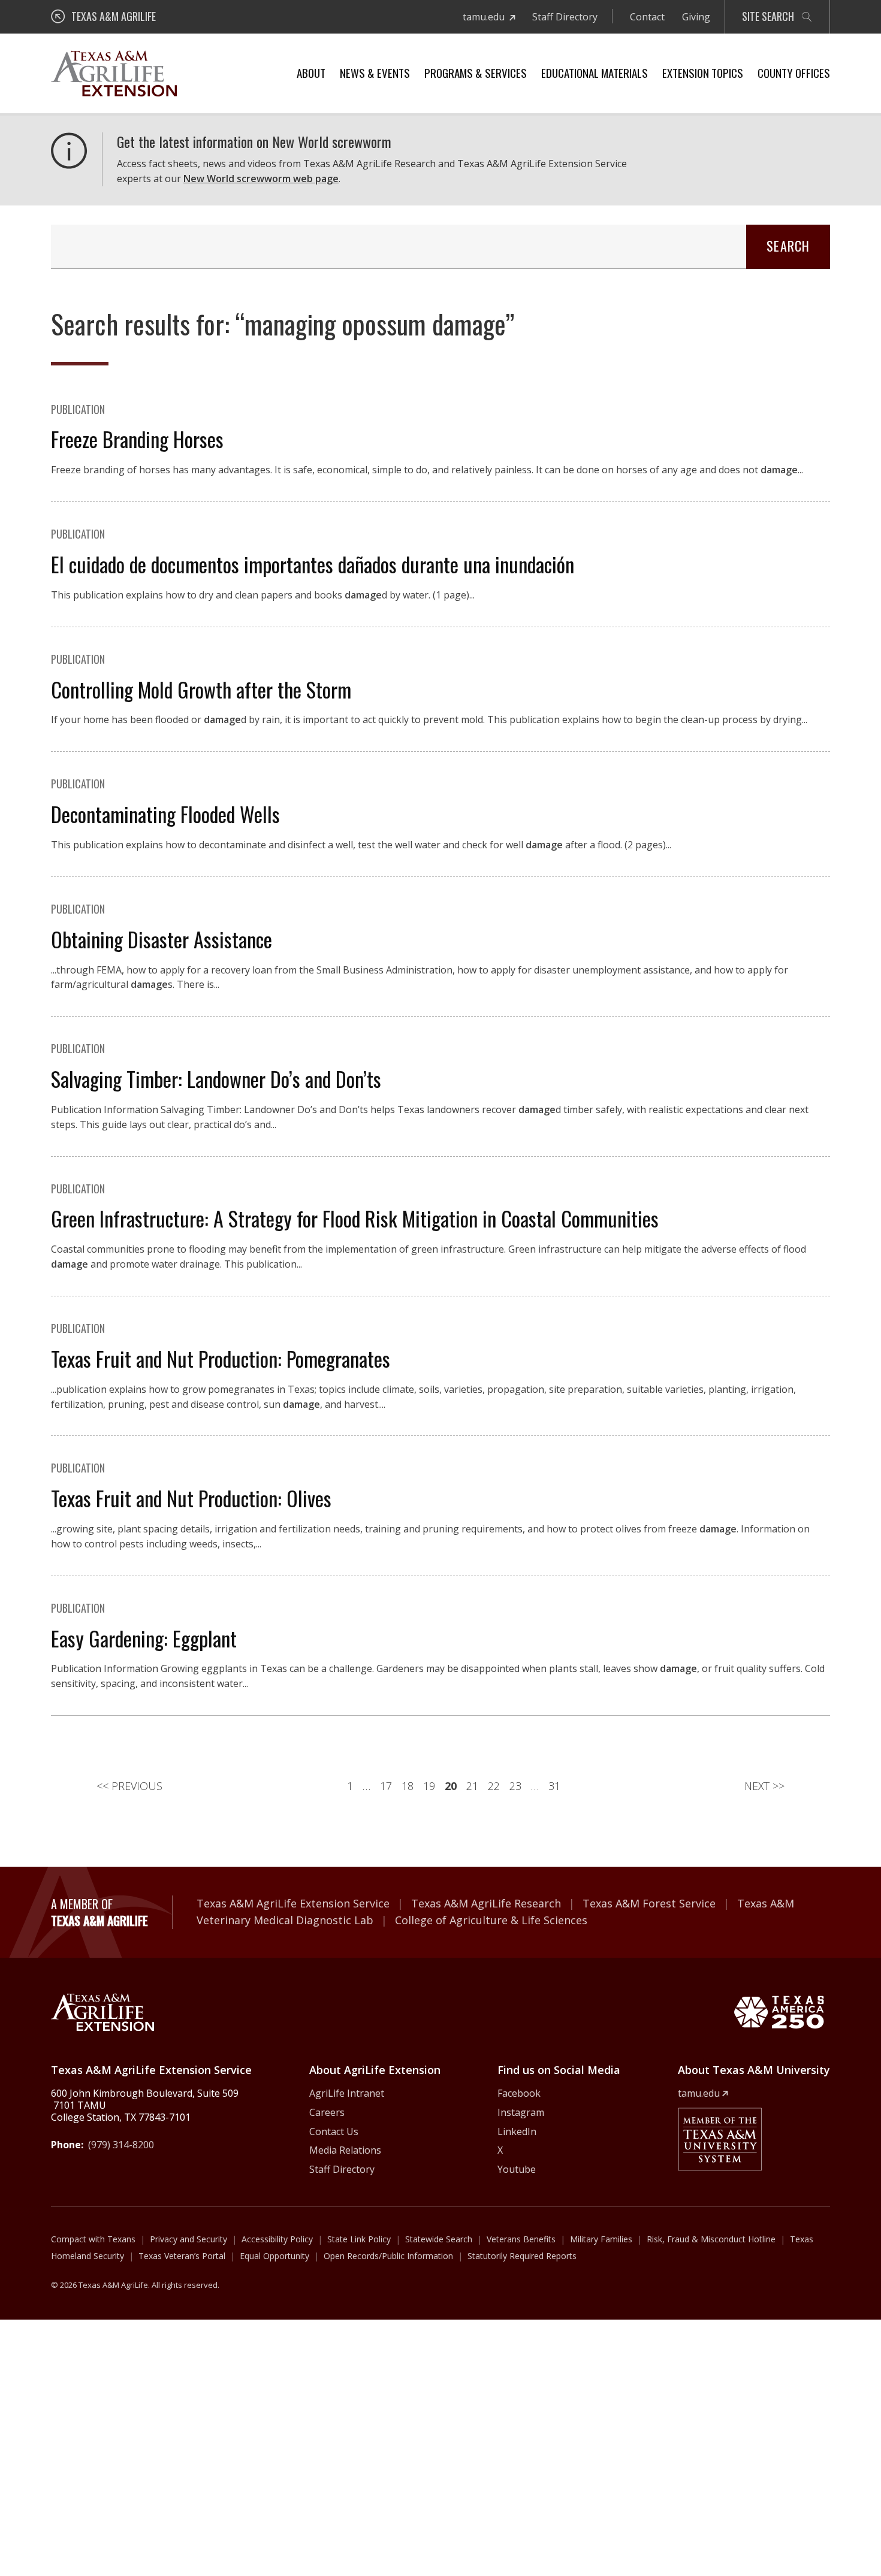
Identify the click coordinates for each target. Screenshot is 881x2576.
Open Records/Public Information (388, 2256)
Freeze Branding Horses (137, 439)
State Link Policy (359, 2239)
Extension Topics (703, 72)
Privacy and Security (188, 2239)
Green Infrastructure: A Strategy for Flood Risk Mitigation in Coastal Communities (355, 1218)
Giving (696, 17)
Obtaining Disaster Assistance (162, 939)
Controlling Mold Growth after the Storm (201, 689)
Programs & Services (476, 72)
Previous (129, 1786)
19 (429, 1786)
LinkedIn (517, 2131)
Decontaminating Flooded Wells (165, 814)
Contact (647, 17)
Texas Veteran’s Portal (182, 2256)
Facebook (519, 2093)
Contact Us (334, 2131)
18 (408, 1786)
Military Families (601, 2239)
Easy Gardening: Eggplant (144, 1638)
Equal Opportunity (274, 2256)
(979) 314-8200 (121, 2145)
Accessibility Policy (277, 2239)
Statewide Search (439, 2239)
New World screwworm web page (261, 179)
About (311, 72)
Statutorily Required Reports (522, 2256)
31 (554, 1786)
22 (494, 1786)
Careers (327, 2112)
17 (386, 1786)
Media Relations (345, 2150)
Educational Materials (595, 72)
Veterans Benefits (521, 2239)
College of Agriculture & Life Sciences (491, 1920)
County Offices (794, 72)
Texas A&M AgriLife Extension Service (293, 1903)
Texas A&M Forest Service (649, 1903)
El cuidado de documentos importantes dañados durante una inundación (313, 564)
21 (472, 1786)
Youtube (517, 2169)
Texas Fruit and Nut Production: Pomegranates (221, 1358)
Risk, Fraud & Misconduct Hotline (711, 2239)
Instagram (521, 2112)
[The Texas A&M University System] (720, 2139)
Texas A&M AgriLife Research (486, 1903)
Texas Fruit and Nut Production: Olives (191, 1498)
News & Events (375, 72)
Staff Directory (565, 17)
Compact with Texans (93, 2239)
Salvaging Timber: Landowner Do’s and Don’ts (216, 1079)
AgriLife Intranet (347, 2093)
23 (515, 1786)
